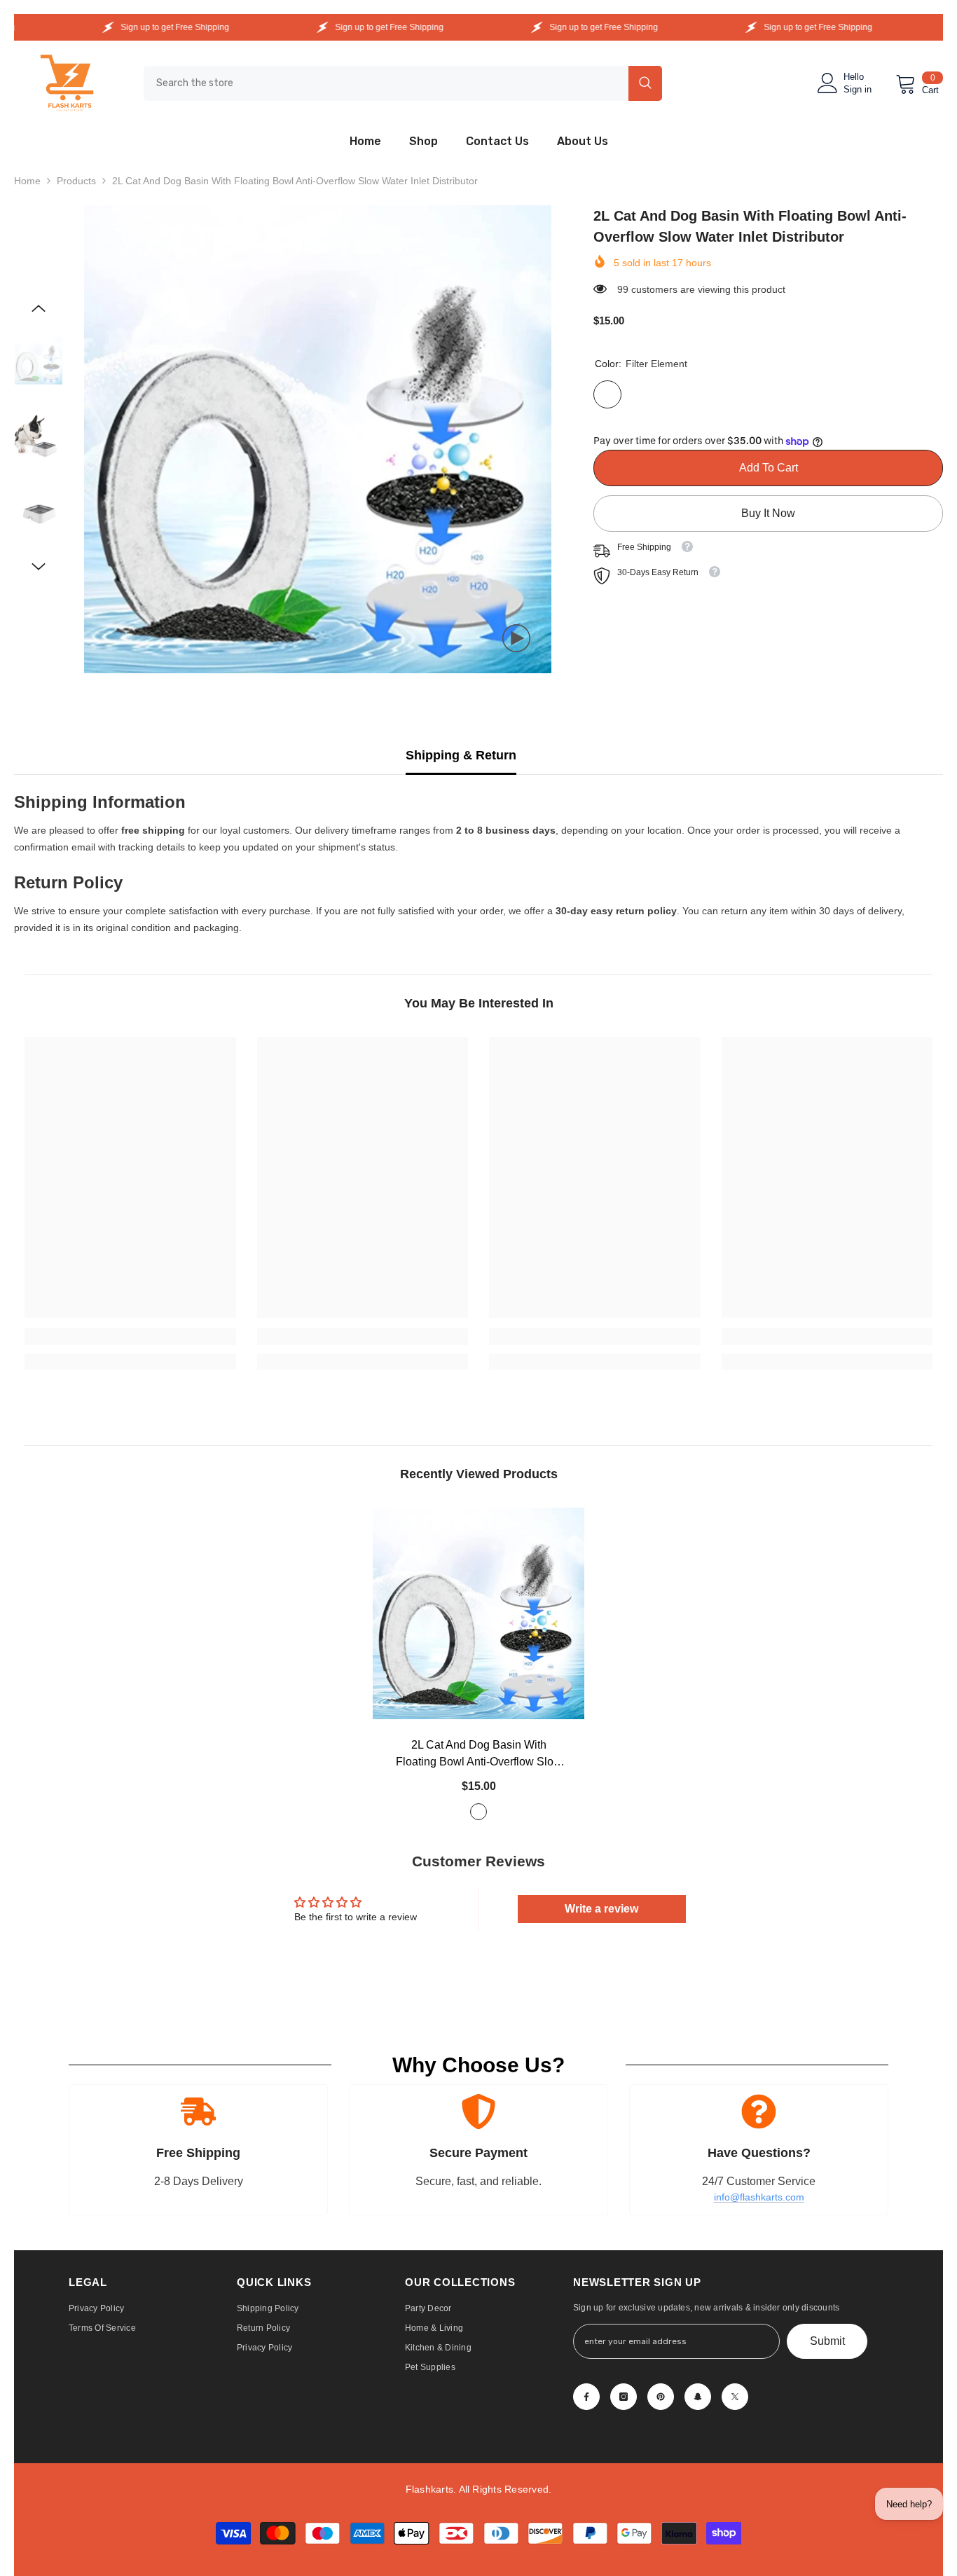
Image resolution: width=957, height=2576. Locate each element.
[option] (318, 439)
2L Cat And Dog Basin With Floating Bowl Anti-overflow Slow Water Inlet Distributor (479, 1755)
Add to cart (771, 468)
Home (27, 181)
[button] (39, 308)
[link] (130, 1337)
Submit (827, 2341)
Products (76, 181)
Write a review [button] (601, 1909)
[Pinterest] (661, 2397)
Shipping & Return (461, 755)
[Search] (403, 83)
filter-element (478, 1812)
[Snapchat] (698, 2397)
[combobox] (386, 83)
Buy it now (768, 513)
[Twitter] (735, 2397)
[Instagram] (624, 2397)
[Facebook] (586, 2397)
